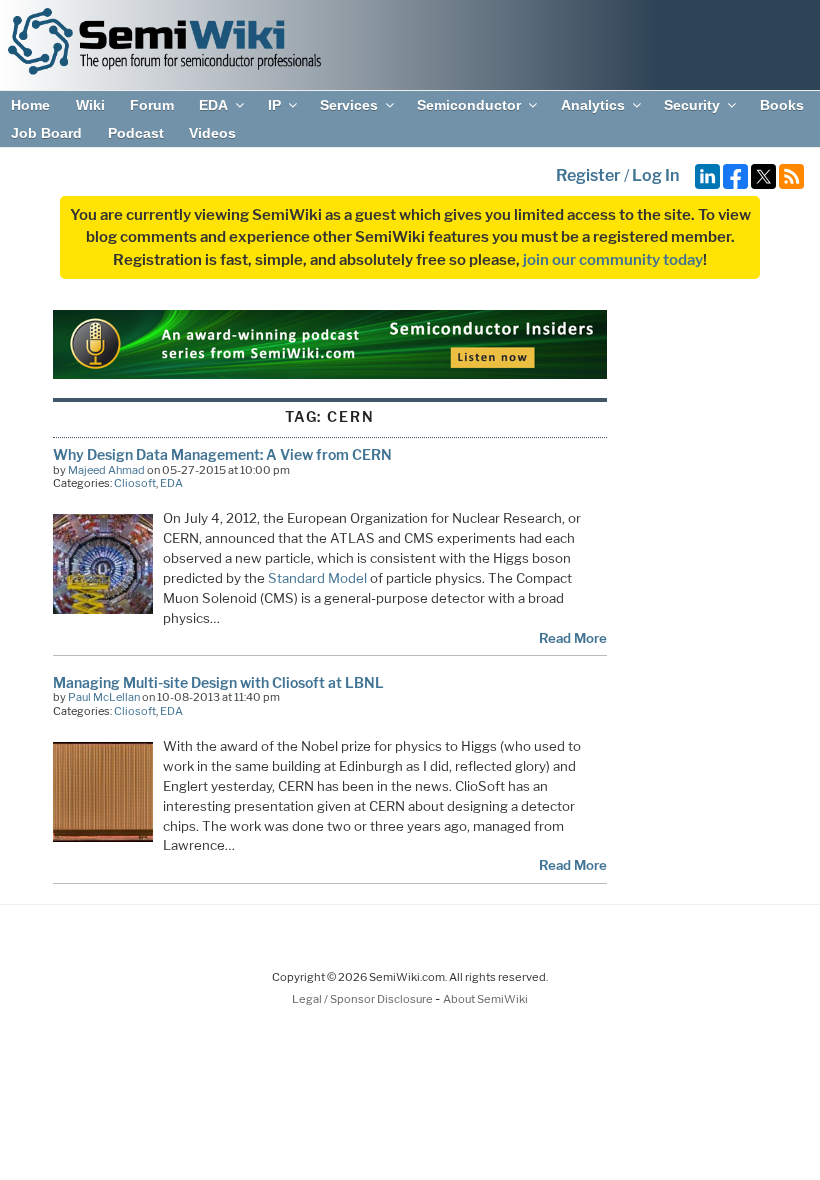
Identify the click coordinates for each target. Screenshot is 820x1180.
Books (782, 105)
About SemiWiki (485, 999)
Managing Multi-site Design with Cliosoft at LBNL (218, 682)
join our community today (613, 260)
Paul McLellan (104, 697)
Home (30, 105)
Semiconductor (469, 105)
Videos (212, 133)
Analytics (593, 105)
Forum (152, 105)
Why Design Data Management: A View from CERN (222, 454)
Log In (655, 175)
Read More (573, 638)
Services (349, 105)
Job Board (46, 133)
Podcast (136, 133)
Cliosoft (135, 483)
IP (274, 105)
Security (692, 105)
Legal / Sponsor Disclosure (363, 999)
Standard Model (317, 578)
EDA (213, 105)
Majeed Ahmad (106, 470)
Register (588, 175)
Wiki (90, 105)
